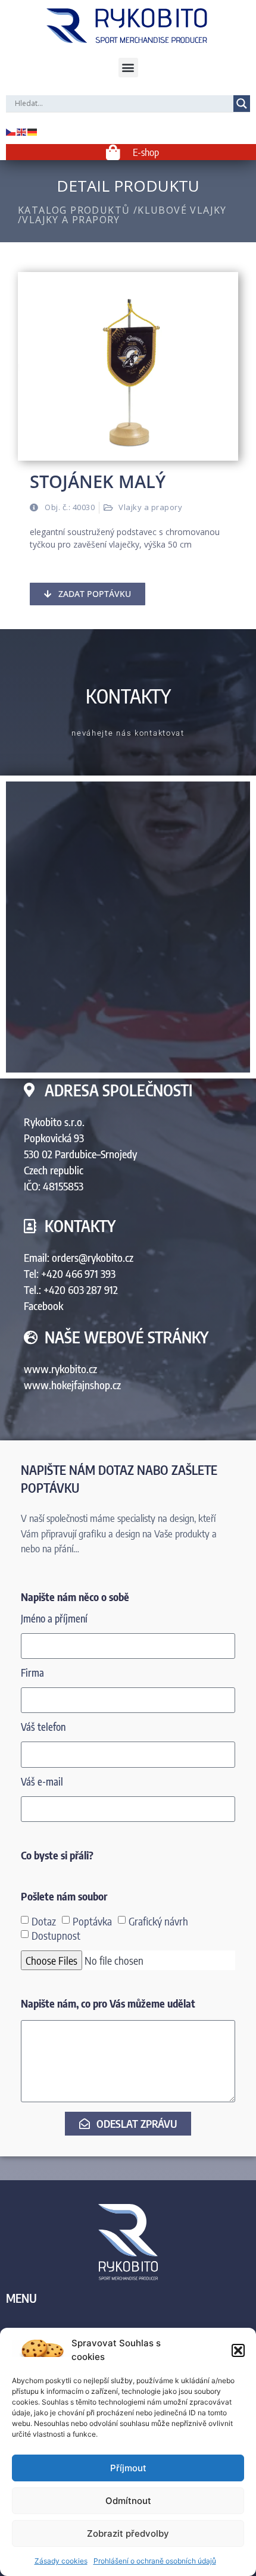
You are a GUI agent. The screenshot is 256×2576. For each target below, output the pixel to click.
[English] (22, 131)
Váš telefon (43, 1728)
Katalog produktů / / (122, 215)
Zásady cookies (61, 2561)
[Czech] (11, 131)
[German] (33, 131)
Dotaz (44, 1920)
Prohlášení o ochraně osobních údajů (155, 2561)
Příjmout (128, 2468)
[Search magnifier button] (242, 104)
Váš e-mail (42, 1782)
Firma (32, 1673)
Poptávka (92, 1920)
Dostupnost (56, 1935)
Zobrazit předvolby (128, 2533)
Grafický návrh (158, 1920)
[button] (238, 2350)
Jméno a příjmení (54, 1619)
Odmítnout (128, 2501)
